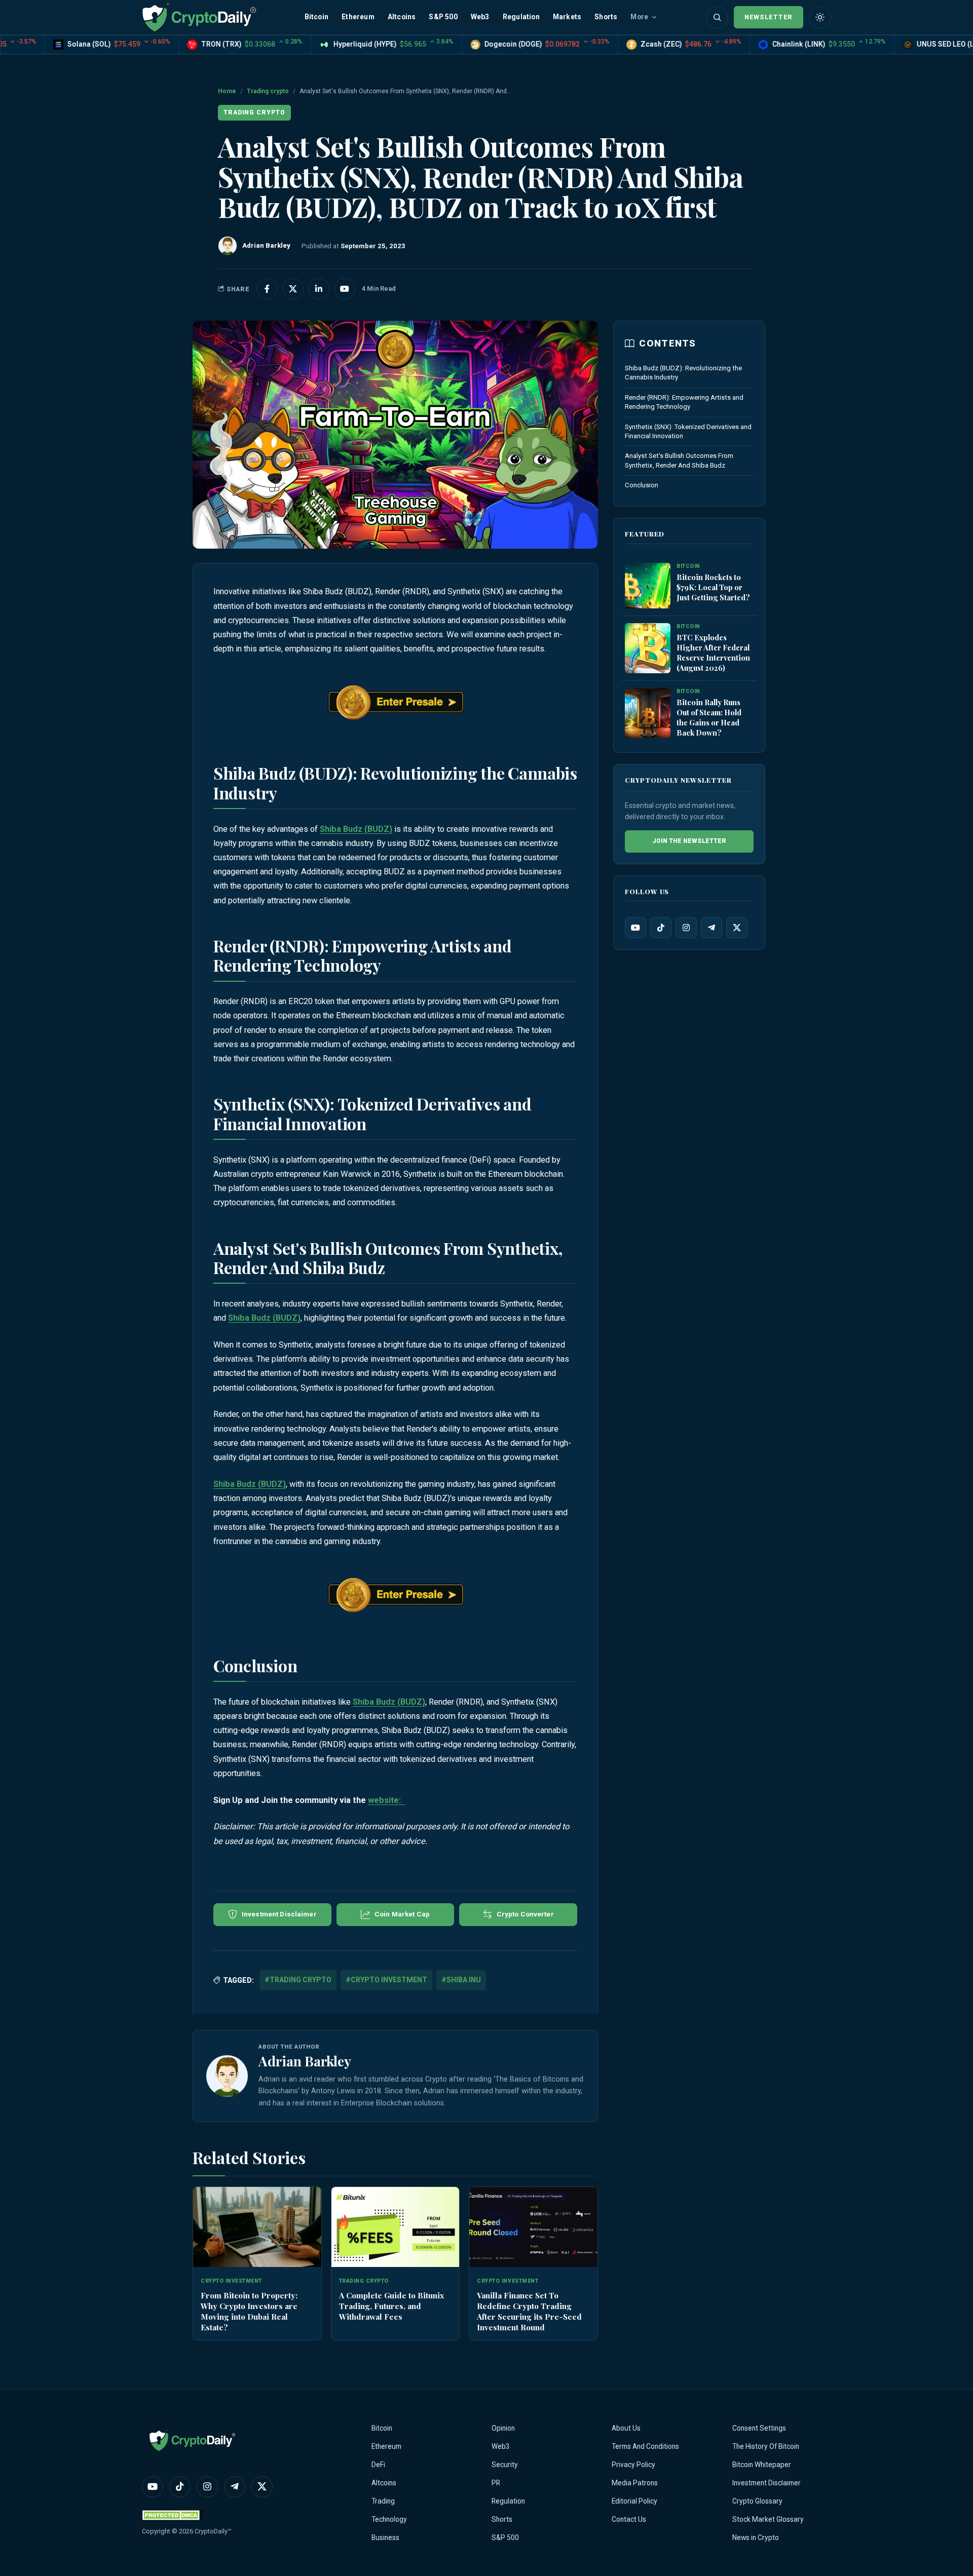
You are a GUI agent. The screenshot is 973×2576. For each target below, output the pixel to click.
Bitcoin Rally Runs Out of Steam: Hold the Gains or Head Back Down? (709, 718)
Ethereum (358, 17)
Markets (567, 17)
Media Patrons (635, 2483)
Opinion (503, 2428)
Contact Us (629, 2519)
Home (227, 91)
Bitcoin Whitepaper (762, 2465)
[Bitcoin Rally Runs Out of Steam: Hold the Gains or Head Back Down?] (648, 713)
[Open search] (717, 17)
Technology (389, 2519)
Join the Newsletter (689, 841)
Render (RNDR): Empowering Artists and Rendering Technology (684, 402)
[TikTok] (661, 928)
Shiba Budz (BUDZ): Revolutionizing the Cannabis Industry (683, 373)
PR (496, 2483)
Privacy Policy (633, 2465)
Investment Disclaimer (766, 2483)
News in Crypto (756, 2537)
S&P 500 (443, 17)
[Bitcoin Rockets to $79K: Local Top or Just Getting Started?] (648, 586)
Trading (383, 2501)
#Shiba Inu (461, 1980)
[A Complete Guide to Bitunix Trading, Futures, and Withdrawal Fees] (396, 2227)
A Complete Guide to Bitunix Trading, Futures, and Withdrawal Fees (391, 2306)
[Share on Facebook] (267, 289)
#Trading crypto (298, 1980)
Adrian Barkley (305, 2061)
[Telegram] (712, 928)
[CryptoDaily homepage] (199, 17)
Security (505, 2465)
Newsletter (769, 17)
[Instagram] (686, 928)
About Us (626, 2428)
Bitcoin (316, 17)
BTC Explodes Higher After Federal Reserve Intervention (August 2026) (713, 653)
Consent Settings (759, 2428)
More (639, 17)
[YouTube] (635, 928)
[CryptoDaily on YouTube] (345, 289)
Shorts (606, 17)
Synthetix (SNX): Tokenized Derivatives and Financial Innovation (688, 431)
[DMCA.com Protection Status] (172, 2515)
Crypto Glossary (757, 2501)
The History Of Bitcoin (766, 2446)
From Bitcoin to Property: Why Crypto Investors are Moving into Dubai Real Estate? (249, 2311)
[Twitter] (737, 928)
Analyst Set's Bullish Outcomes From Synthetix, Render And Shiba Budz (679, 461)
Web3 (480, 17)
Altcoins (402, 17)
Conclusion (642, 485)
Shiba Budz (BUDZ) (356, 829)
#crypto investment (386, 1980)
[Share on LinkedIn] (319, 289)
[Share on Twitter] (293, 289)
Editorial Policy (634, 2501)
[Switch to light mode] (820, 17)
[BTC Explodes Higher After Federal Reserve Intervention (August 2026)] (648, 648)
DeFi (378, 2465)
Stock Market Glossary (768, 2519)
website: (386, 1800)
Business (385, 2537)
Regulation (521, 17)
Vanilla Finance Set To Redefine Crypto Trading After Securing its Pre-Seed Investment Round (529, 2311)
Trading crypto (268, 91)
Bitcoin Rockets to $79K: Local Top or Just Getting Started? (713, 588)
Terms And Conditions (645, 2446)
